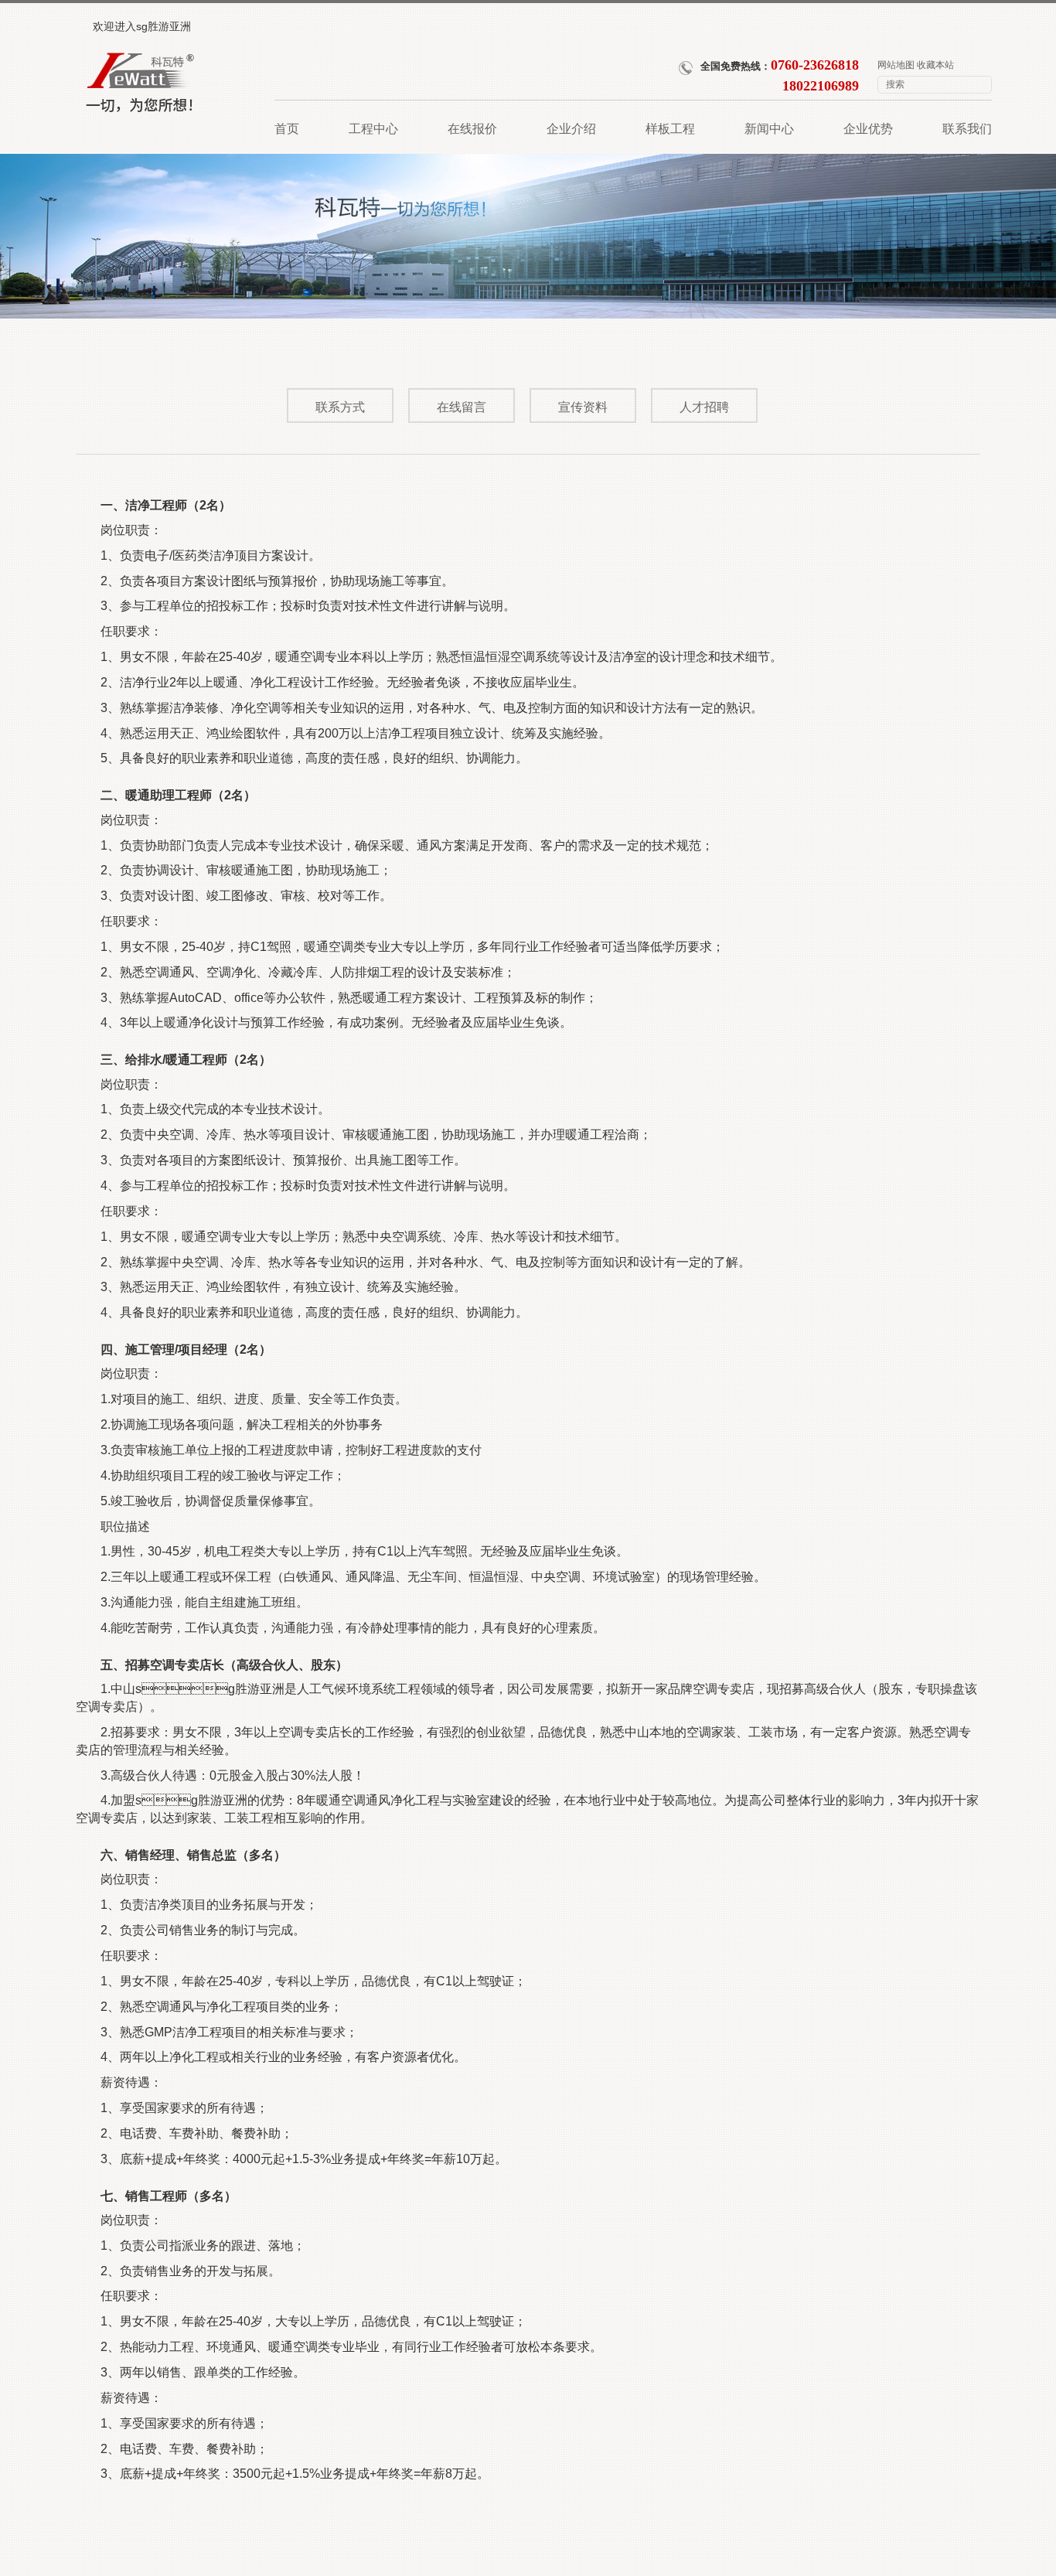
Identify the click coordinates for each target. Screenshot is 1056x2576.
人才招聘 (704, 407)
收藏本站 (935, 65)
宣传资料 (583, 407)
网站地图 (896, 65)
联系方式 (340, 407)
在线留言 (462, 407)
